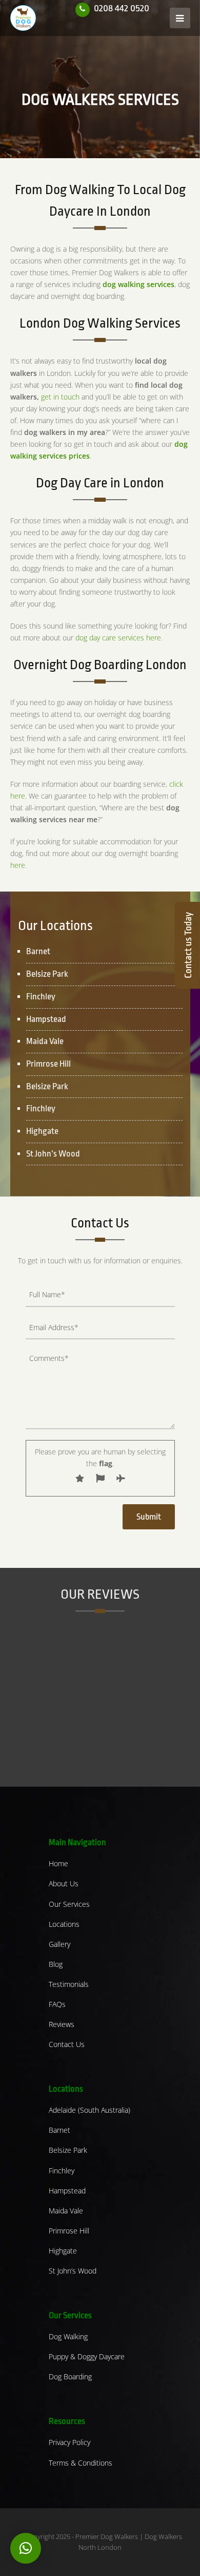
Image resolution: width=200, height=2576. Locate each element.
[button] (26, 2548)
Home (58, 1863)
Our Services (69, 1904)
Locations (64, 1924)
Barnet (59, 2130)
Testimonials (69, 1984)
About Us (64, 1883)
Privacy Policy (69, 2442)
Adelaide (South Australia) (89, 2110)
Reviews (62, 2024)
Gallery (59, 1944)
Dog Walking (68, 2336)
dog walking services (138, 284)
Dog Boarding (70, 2376)
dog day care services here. (119, 638)
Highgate (63, 2251)
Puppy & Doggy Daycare (87, 2356)
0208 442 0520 (122, 8)
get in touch (60, 397)
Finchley (62, 2171)
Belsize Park (68, 2150)
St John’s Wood (73, 2271)
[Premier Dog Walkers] (23, 17)
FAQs (57, 2004)
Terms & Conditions (81, 2463)
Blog (56, 1964)
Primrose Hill (69, 2231)
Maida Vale (66, 2211)
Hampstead (67, 2191)
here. (18, 865)
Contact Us (67, 2044)
